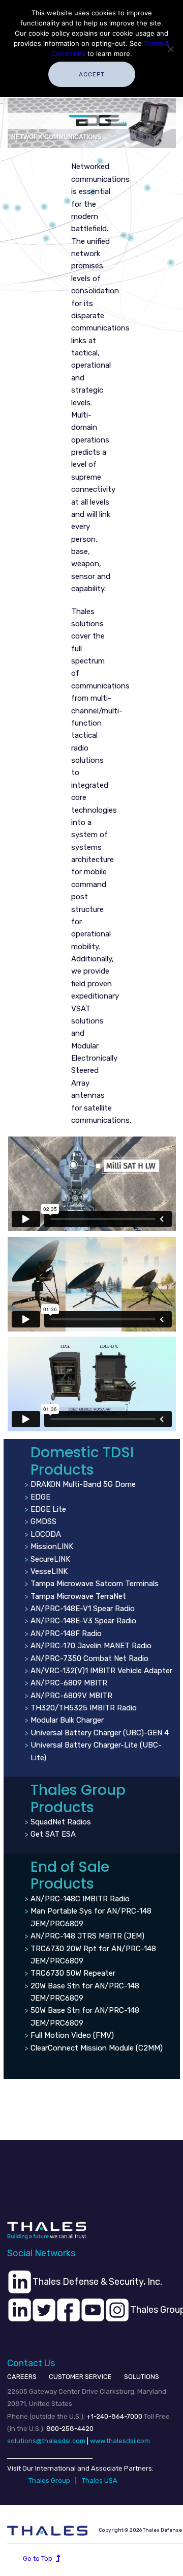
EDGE (40, 1497)
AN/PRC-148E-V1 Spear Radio (83, 1609)
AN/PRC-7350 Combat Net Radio (89, 1658)
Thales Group (49, 2481)
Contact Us (31, 2363)
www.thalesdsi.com (120, 2441)
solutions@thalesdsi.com (46, 2441)
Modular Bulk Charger (67, 1720)
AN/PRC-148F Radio (66, 1633)
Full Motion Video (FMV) (72, 2035)
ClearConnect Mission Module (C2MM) (97, 2048)
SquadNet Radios (61, 1822)
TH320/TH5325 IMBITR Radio (84, 1708)
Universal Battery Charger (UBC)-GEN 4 (100, 1733)
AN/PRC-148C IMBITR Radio (80, 1899)
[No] (170, 49)
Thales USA (100, 2481)
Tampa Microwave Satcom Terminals (95, 1584)
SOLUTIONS (142, 2377)
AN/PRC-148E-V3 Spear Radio (83, 1621)
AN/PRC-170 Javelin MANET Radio (91, 1646)
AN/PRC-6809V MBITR (71, 1696)
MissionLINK (52, 1546)
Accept (92, 74)
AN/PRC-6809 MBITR (69, 1683)
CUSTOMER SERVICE (80, 2377)
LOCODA (46, 1534)
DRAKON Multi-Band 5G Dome (83, 1484)
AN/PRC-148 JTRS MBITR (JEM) (87, 1936)
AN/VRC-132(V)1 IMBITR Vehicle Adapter (101, 1671)
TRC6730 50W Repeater (73, 1973)
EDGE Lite (48, 1509)
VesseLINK (49, 1571)
